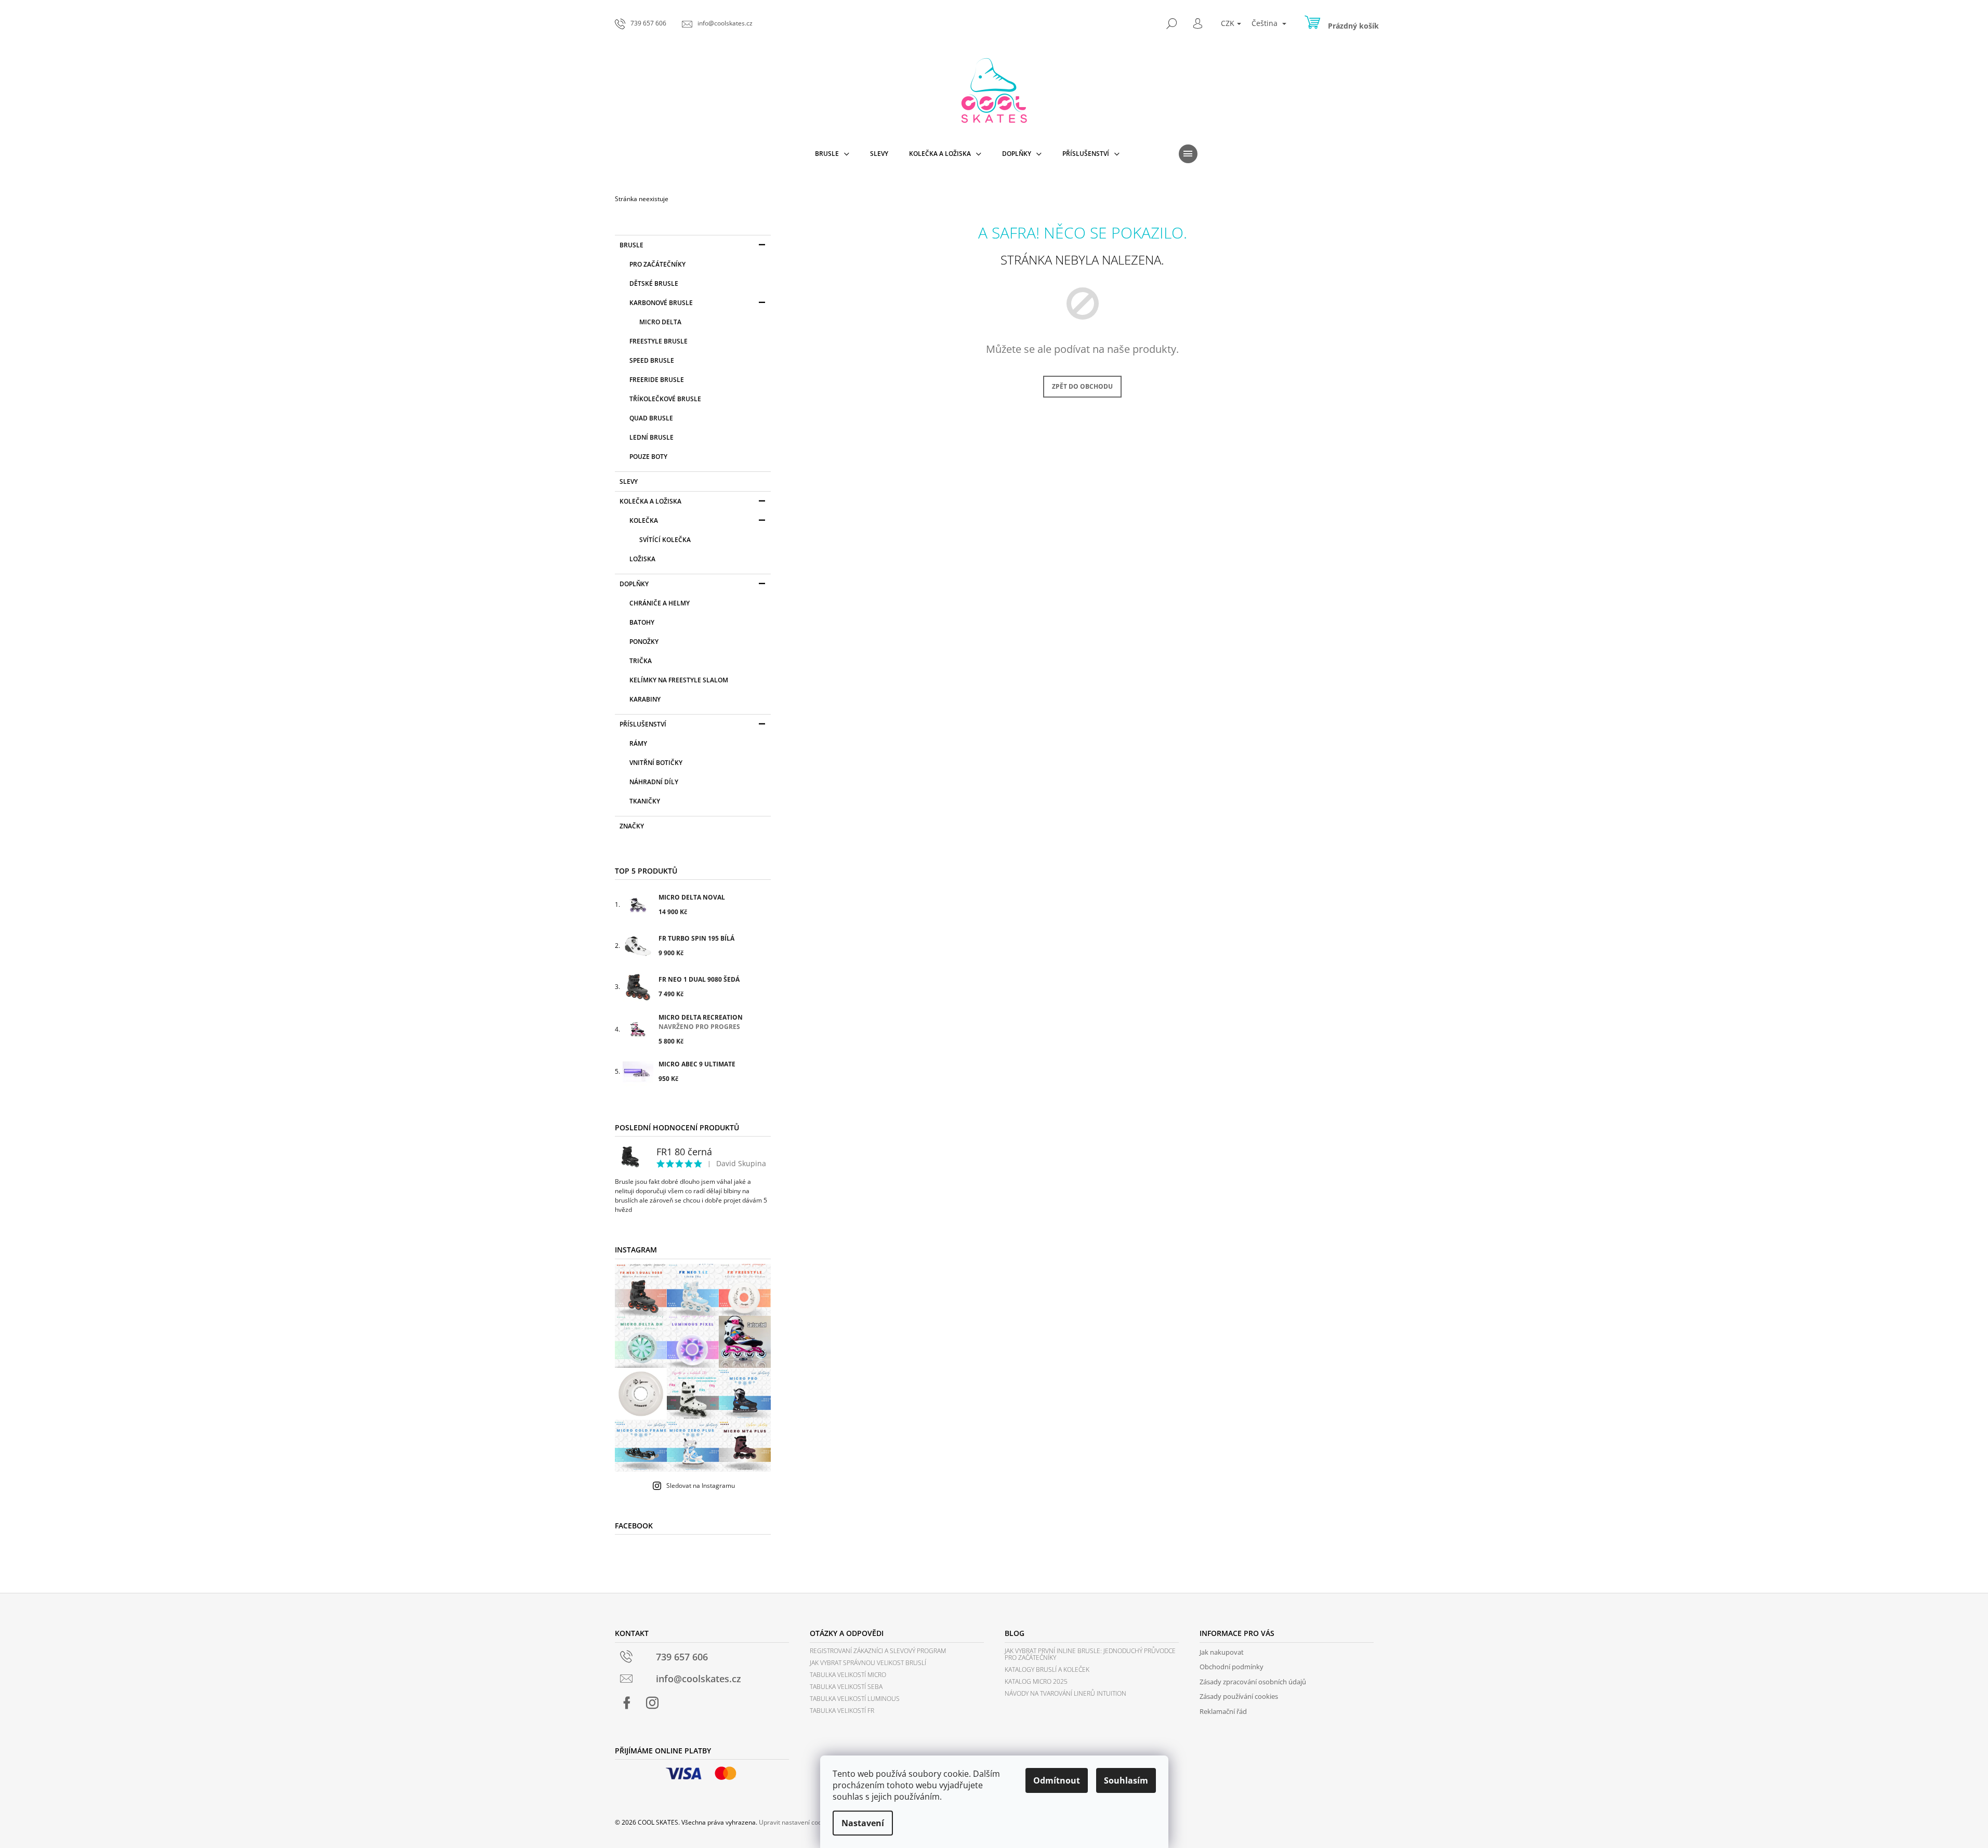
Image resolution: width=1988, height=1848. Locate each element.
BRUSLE (631, 245)
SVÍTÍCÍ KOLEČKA (665, 540)
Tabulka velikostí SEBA (846, 1687)
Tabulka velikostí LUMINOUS (855, 1699)
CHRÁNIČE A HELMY (660, 603)
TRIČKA (641, 661)
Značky (632, 826)
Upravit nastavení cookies (796, 1822)
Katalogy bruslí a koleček (1047, 1669)
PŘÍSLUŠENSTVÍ (643, 724)
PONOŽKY (644, 642)
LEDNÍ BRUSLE (651, 437)
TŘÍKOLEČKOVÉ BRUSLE (665, 399)
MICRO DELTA (660, 322)
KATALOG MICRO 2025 (1036, 1681)
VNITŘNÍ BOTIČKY (656, 763)
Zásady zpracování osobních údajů (1253, 1682)
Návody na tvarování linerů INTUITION (1065, 1693)
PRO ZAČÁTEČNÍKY (657, 264)
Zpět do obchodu (1082, 386)
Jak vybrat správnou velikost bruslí (868, 1663)
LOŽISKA (642, 559)
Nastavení (863, 1823)
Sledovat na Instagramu (701, 1486)
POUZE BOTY (648, 457)
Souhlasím (1126, 1780)
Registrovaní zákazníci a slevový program (878, 1651)
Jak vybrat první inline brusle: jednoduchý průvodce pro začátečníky (1090, 1654)
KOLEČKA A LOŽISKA (650, 501)
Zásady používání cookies (1239, 1696)
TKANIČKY (645, 801)
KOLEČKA (644, 520)
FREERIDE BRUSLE (657, 380)
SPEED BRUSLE (652, 360)
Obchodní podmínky (1232, 1667)
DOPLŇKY (634, 584)
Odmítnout (1057, 1780)
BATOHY (642, 622)
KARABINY (645, 699)
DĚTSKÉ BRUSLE (654, 283)
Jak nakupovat (1222, 1652)
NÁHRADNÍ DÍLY (654, 782)
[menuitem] (832, 154)
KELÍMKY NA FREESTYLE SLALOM (679, 680)
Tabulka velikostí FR (842, 1711)
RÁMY (638, 743)
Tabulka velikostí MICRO (848, 1675)
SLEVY (629, 481)
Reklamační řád (1223, 1711)
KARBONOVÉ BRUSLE (661, 303)
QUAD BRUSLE (651, 418)
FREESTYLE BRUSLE (659, 341)
